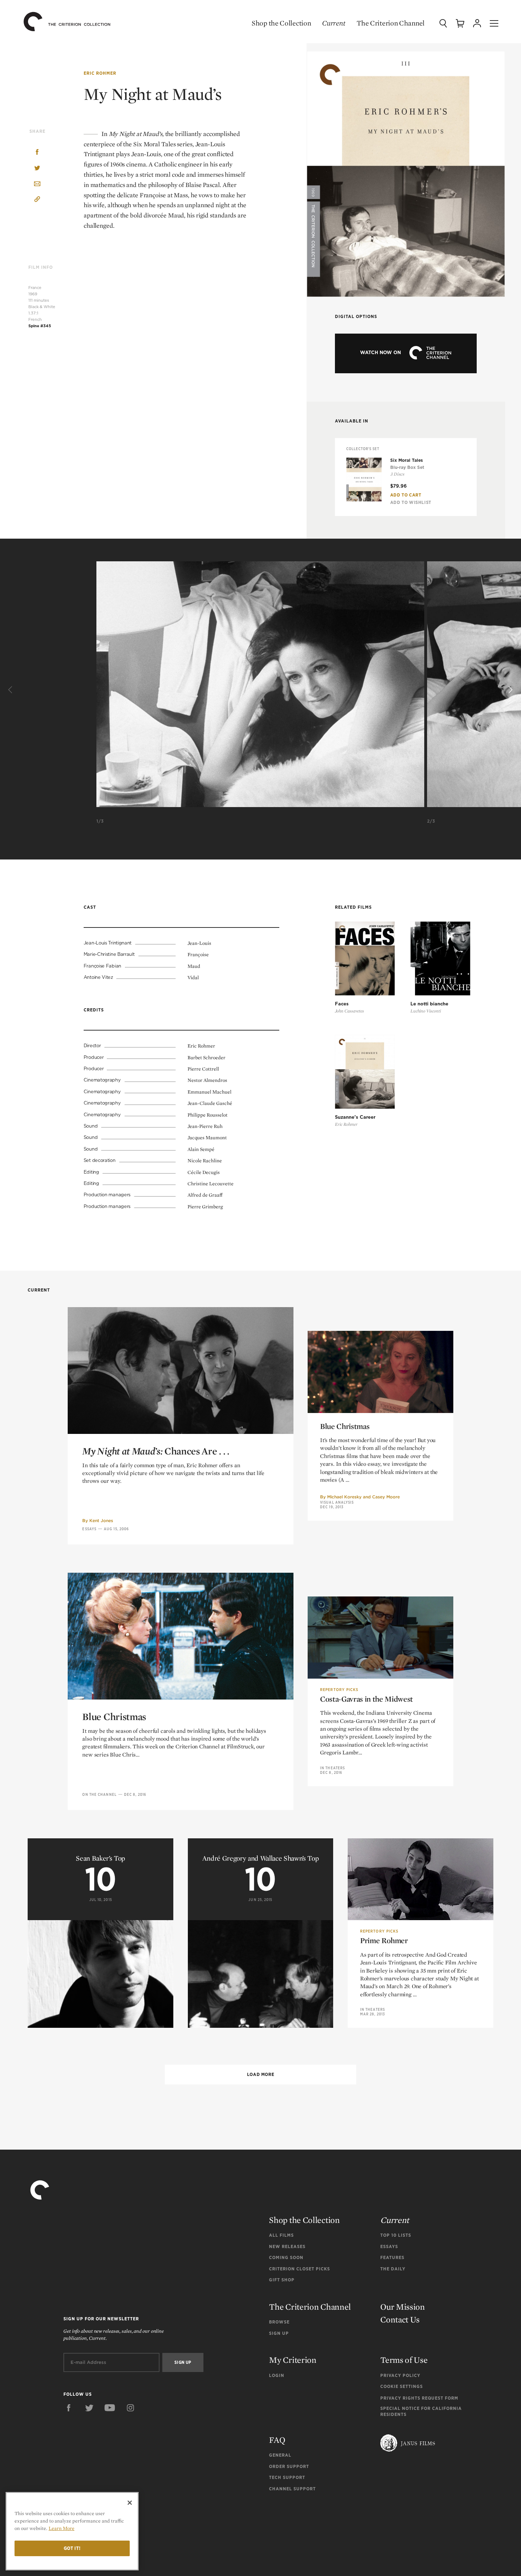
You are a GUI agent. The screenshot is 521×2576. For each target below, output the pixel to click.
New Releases (287, 2246)
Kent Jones (101, 1520)
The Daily (393, 2269)
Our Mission (403, 2307)
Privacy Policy (400, 2375)
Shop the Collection (281, 23)
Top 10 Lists (396, 2235)
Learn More (61, 2528)
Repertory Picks (339, 1690)
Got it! (72, 2548)
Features (392, 2257)
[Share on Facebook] (37, 153)
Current (334, 23)
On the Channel (99, 1794)
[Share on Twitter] (37, 168)
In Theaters (332, 1768)
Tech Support (287, 2477)
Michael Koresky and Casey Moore (363, 1497)
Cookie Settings (402, 2386)
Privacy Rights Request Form (419, 2398)
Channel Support (292, 2489)
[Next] (510, 690)
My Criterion (293, 2360)
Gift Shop (282, 2280)
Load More (260, 2074)
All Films (281, 2235)
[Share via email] (37, 184)
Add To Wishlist (411, 502)
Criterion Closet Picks (299, 2269)
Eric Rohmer (100, 73)
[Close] (130, 2503)
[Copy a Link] (37, 200)
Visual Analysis (337, 1502)
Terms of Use (404, 2360)
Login (277, 2375)
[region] (72, 2531)
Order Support (289, 2466)
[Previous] (11, 690)
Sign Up (279, 2333)
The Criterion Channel (391, 23)
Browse (279, 2322)
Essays (89, 1529)
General (280, 2455)
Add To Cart (406, 495)
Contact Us (400, 2319)
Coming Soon (286, 2257)
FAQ (277, 2440)
